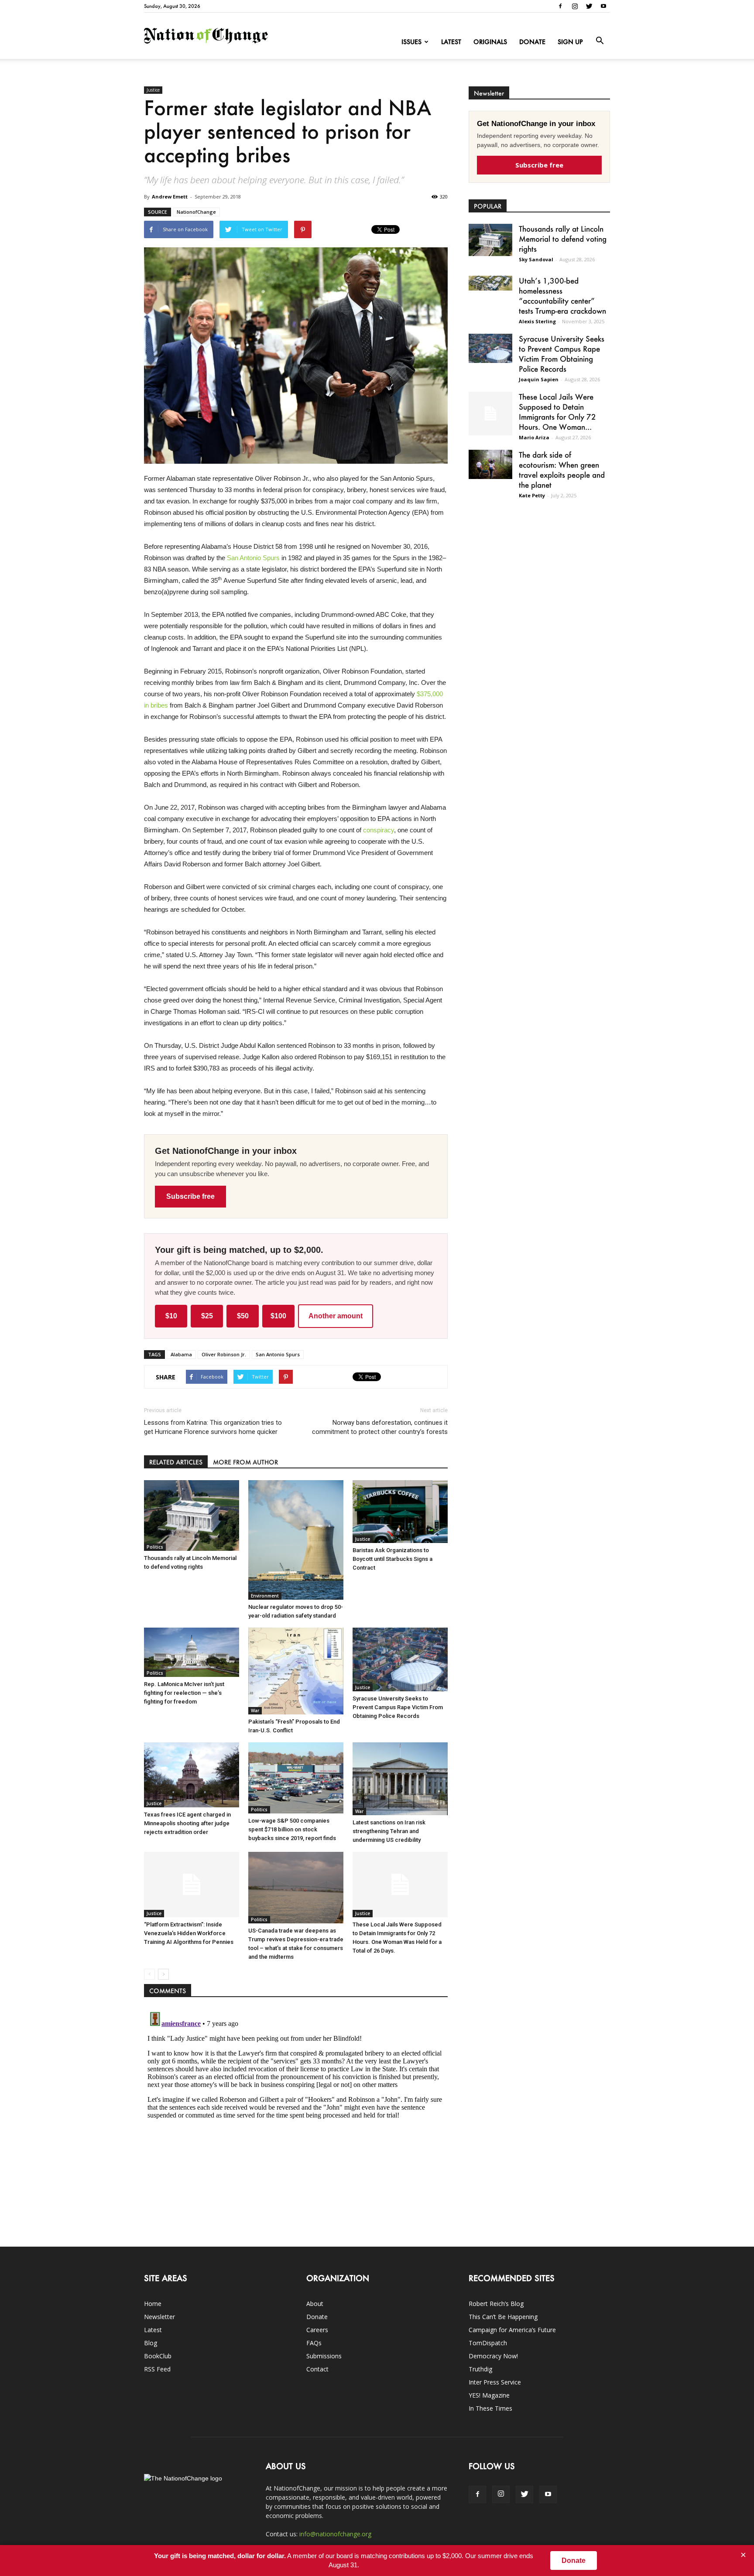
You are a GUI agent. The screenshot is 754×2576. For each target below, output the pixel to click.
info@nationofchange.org (335, 2534)
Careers (317, 2330)
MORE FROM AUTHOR (245, 1462)
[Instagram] (575, 6)
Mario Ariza (534, 437)
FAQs (314, 2343)
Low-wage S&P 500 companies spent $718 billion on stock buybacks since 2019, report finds (292, 1829)
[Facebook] (560, 6)
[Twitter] (589, 6)
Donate (532, 42)
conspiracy (379, 830)
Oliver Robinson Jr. (224, 1354)
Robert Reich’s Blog (496, 2304)
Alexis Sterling (537, 321)
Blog (151, 2343)
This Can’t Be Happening (503, 2317)
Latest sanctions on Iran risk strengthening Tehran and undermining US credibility (389, 1831)
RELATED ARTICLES (176, 1462)
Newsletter (159, 2317)
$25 (207, 1316)
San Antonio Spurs (253, 558)
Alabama (181, 1354)
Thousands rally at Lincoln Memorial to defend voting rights (563, 239)
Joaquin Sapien (539, 379)
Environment (265, 1596)
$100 (278, 1316)
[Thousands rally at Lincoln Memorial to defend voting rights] (192, 1515)
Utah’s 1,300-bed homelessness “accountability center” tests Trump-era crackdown (562, 296)
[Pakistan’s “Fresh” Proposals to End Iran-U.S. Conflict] (296, 1671)
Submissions (324, 2356)
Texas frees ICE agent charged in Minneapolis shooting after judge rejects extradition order (187, 1823)
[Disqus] (296, 2118)
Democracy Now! (493, 2356)
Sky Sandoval (536, 259)
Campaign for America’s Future (512, 2330)
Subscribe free (190, 1196)
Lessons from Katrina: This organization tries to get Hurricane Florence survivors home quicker (213, 1427)
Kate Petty (532, 495)
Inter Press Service (495, 2382)
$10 (171, 1316)
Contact (317, 2369)
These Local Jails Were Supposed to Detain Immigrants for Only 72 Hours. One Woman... (557, 412)
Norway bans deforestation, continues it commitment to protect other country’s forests (380, 1427)
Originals (490, 42)
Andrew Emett (170, 197)
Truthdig (480, 2369)
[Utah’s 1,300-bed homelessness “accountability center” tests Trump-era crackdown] (490, 283)
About (315, 2304)
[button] (600, 41)
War (255, 1710)
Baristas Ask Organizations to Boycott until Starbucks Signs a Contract (392, 1559)
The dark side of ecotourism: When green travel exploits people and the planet (562, 470)
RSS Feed (157, 2369)
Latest (451, 42)
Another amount (336, 1316)
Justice (153, 90)
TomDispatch (488, 2343)
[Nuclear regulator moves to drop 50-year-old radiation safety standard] (296, 1540)
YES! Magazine (489, 2395)
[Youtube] (603, 6)
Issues (411, 42)
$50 (243, 1316)
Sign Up (570, 42)
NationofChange (196, 212)
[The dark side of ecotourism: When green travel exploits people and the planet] (490, 464)
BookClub (158, 2356)
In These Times (490, 2408)
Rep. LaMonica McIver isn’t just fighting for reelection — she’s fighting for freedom (184, 1693)
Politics (155, 1547)
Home (153, 2304)
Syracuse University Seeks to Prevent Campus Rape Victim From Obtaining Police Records (398, 1707)
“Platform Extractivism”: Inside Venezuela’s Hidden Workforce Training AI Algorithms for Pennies (189, 1933)
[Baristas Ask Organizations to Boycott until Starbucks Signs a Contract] (400, 1512)
